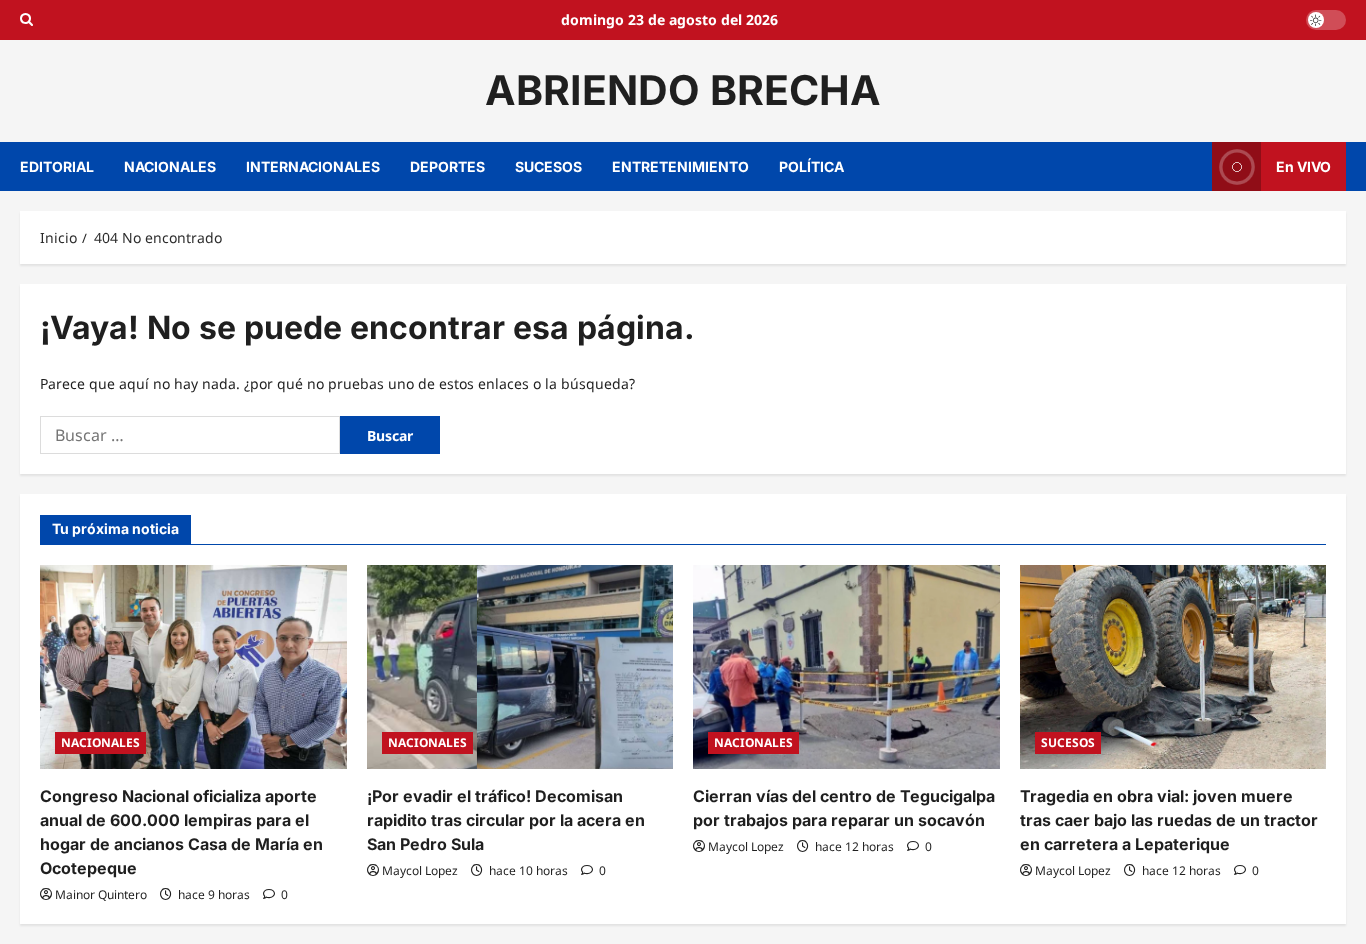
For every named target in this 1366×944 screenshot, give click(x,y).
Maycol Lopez (420, 870)
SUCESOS (548, 166)
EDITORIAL (57, 166)
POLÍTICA (811, 166)
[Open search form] (26, 20)
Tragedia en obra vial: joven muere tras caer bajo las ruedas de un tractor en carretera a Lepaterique (1169, 820)
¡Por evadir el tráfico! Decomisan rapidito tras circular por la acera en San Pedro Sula (506, 820)
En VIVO (1303, 165)
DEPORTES (447, 166)
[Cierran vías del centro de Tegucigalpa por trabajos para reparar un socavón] (846, 667)
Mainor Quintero (101, 894)
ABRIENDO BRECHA (683, 90)
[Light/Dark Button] (1326, 20)
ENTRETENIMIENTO (680, 166)
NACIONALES (170, 166)
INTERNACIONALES (313, 166)
